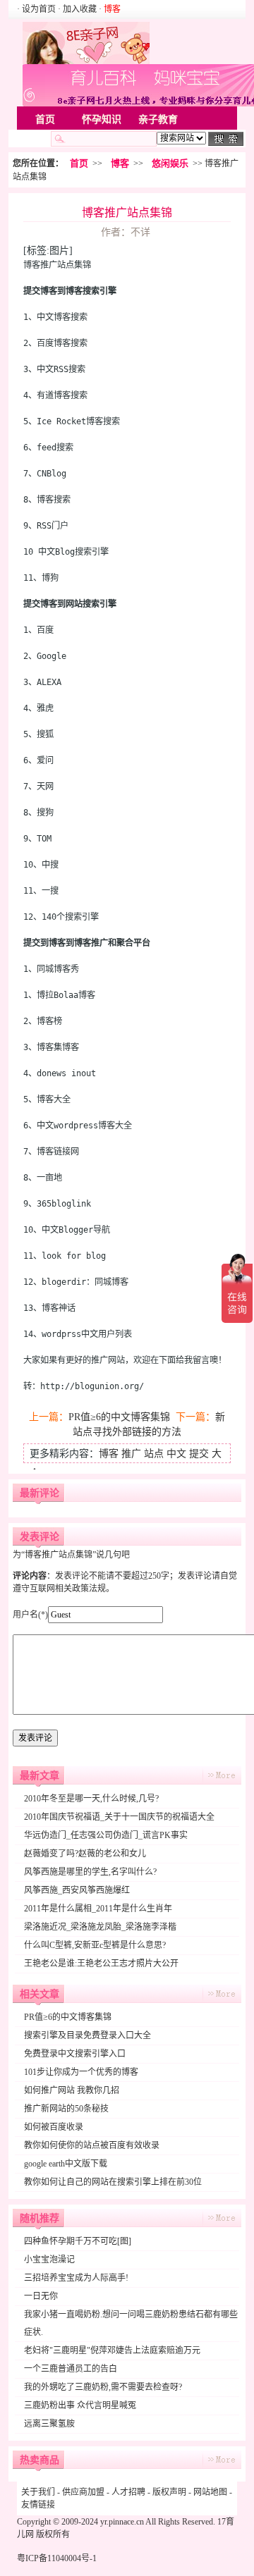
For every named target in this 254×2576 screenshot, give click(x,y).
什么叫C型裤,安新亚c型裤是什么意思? (95, 1945)
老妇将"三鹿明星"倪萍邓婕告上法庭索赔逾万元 (112, 2350)
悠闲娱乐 (170, 163)
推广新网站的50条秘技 (66, 2109)
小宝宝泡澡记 (49, 2260)
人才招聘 (128, 2492)
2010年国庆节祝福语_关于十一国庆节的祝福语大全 (119, 1817)
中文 (176, 1454)
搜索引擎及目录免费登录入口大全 (87, 2035)
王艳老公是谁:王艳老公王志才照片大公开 (101, 1964)
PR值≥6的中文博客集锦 (119, 1417)
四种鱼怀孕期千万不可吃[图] (78, 2241)
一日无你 (41, 2296)
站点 (154, 1454)
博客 (120, 163)
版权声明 (169, 2492)
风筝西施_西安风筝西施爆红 (77, 1890)
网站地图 (210, 2492)
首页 (45, 119)
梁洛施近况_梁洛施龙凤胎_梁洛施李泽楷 (100, 1927)
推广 (131, 1454)
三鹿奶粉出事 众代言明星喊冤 (80, 2405)
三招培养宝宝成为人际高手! (76, 2278)
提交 (199, 1454)
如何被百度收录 (54, 2127)
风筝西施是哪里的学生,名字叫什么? (90, 1872)
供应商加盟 (83, 2492)
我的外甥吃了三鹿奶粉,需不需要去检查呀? (103, 2387)
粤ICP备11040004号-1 (57, 2558)
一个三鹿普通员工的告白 (71, 2369)
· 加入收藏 (77, 9)
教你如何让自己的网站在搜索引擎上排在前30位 (113, 2182)
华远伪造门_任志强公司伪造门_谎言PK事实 (106, 1835)
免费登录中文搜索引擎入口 (75, 2054)
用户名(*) (30, 1615)
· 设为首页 (37, 9)
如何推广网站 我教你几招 (72, 2090)
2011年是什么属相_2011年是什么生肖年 (98, 1909)
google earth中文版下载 (66, 2164)
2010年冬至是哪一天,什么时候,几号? (91, 1799)
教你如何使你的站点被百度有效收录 (92, 2145)
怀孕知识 (102, 119)
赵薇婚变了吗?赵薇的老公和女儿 (85, 1854)
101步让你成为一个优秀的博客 (81, 2072)
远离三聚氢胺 (49, 2424)
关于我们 (38, 2492)
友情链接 (38, 2505)
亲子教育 (158, 119)
